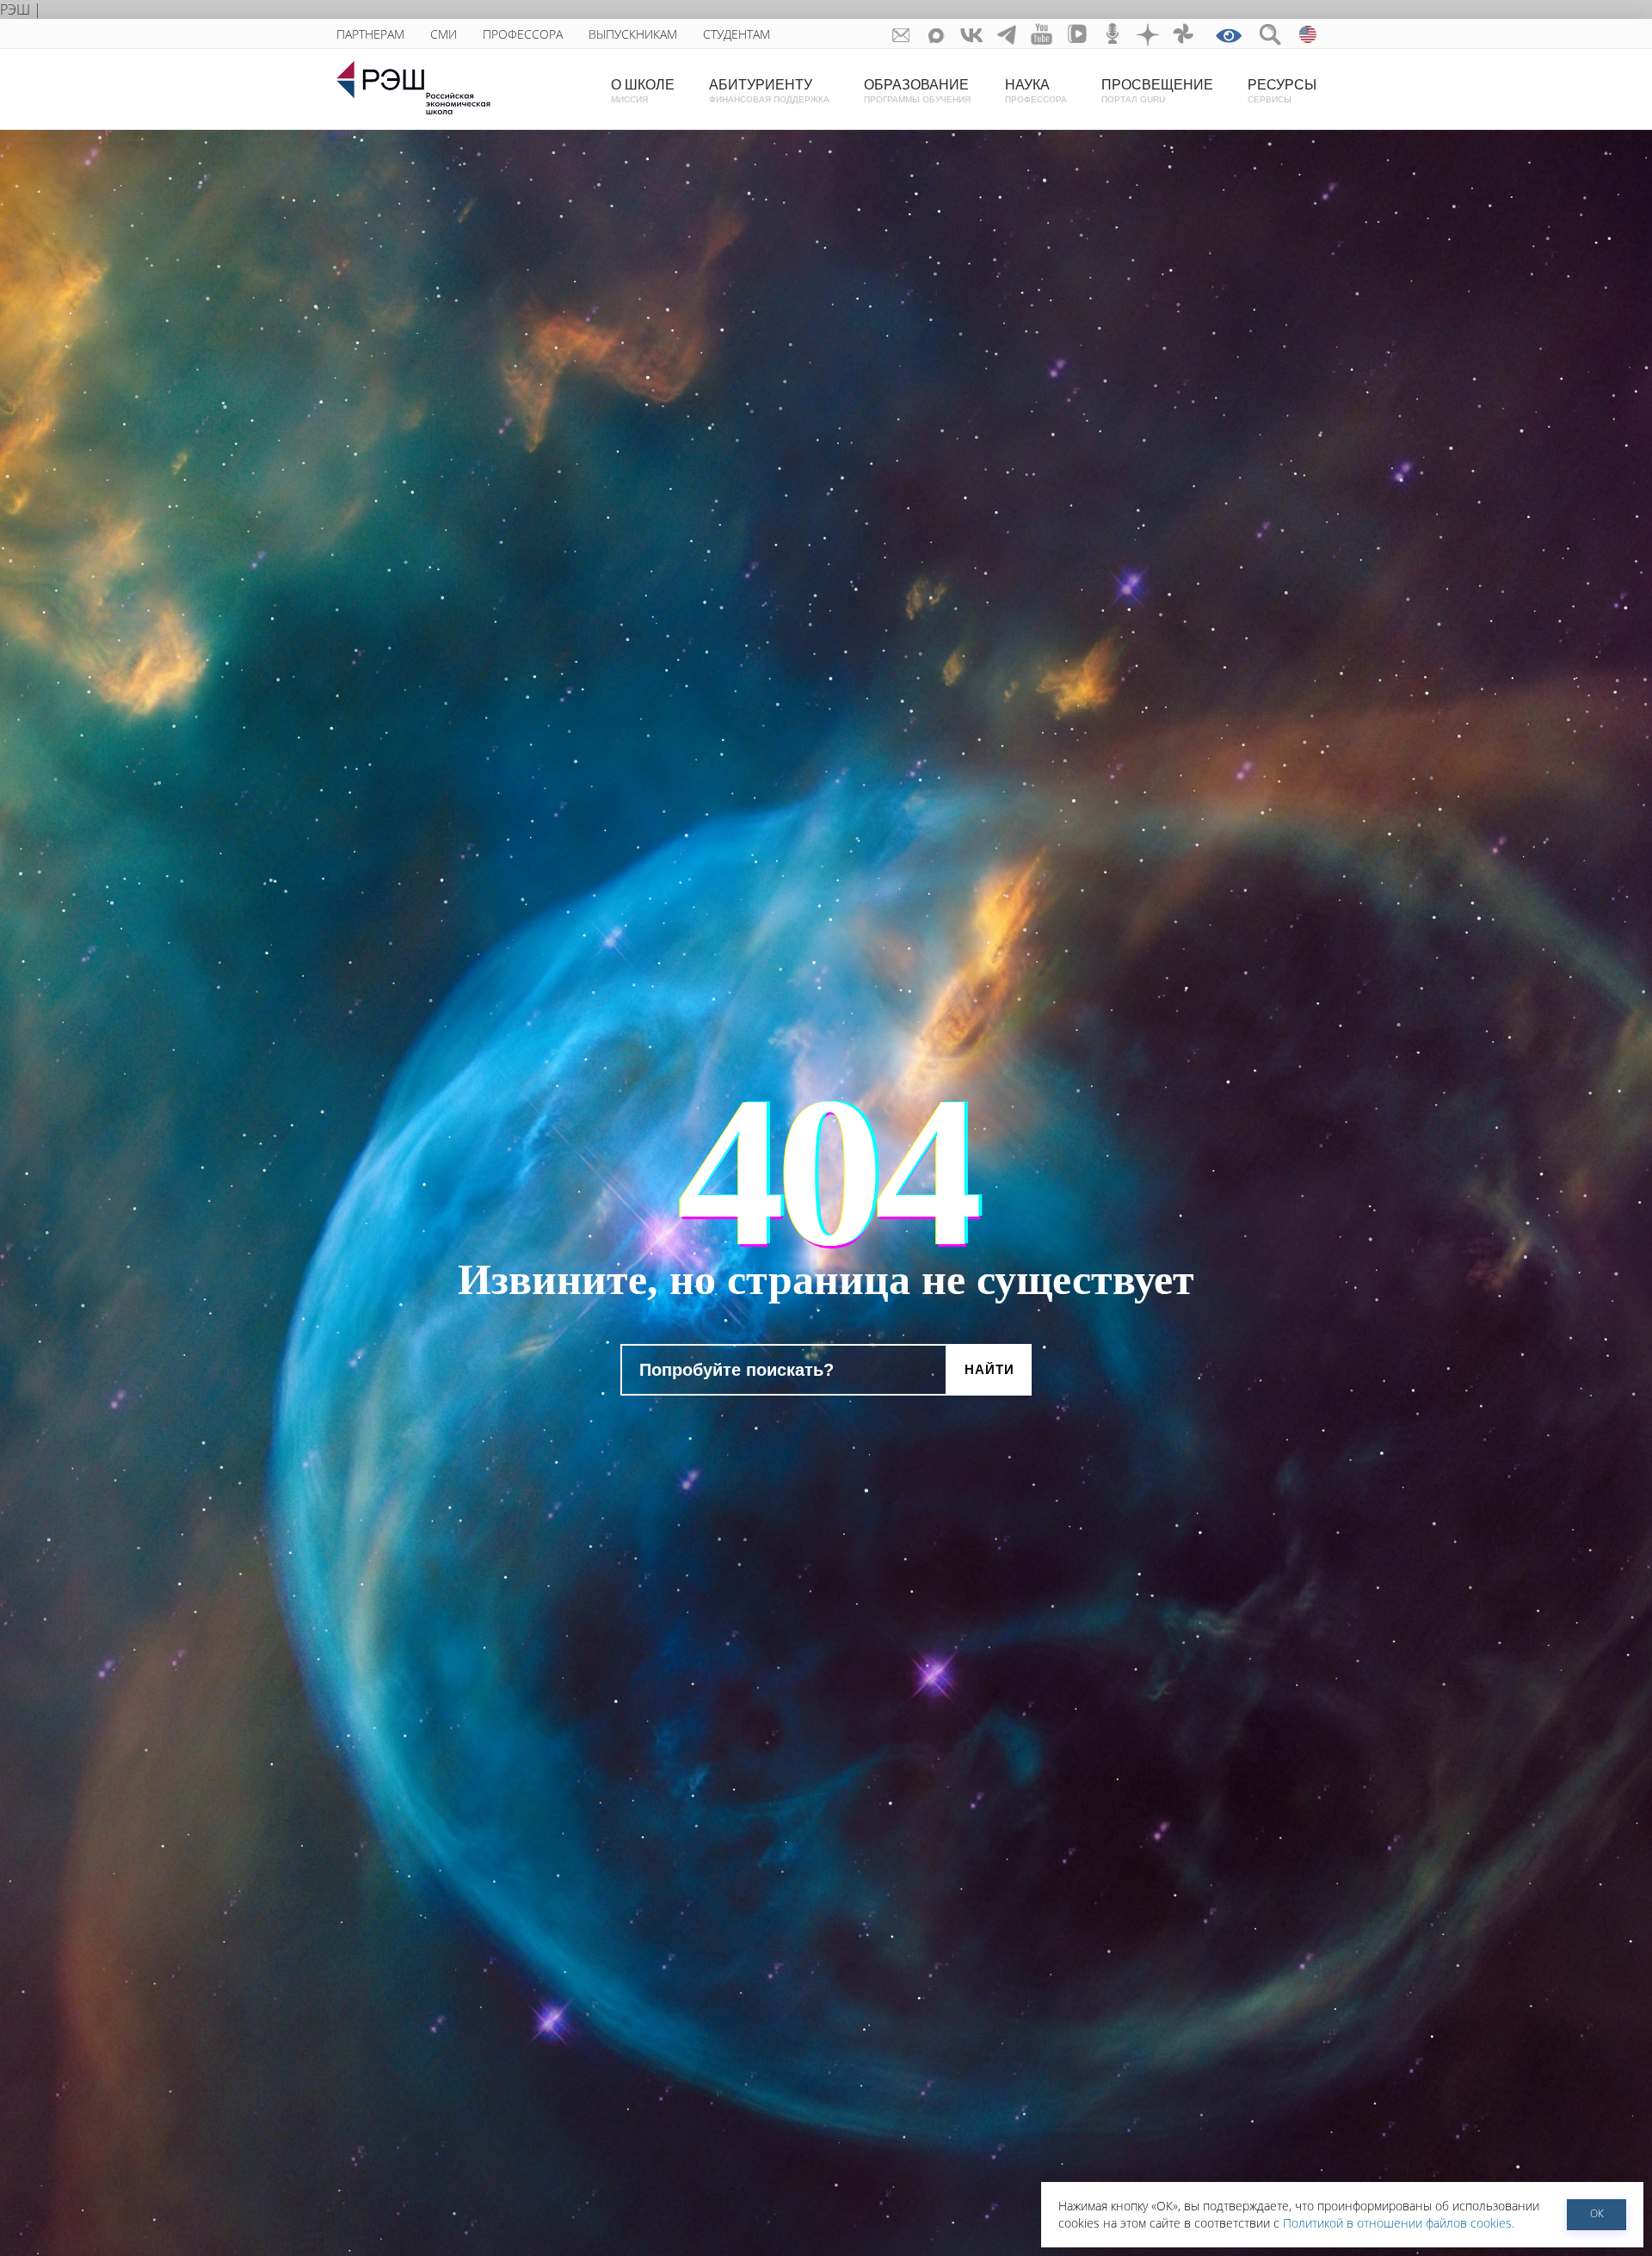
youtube (1042, 34)
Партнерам (370, 34)
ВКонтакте (972, 34)
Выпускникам (633, 34)
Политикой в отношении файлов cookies (1397, 2223)
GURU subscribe (901, 34)
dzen (1148, 34)
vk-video (1078, 34)
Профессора (523, 34)
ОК (1597, 2213)
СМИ (444, 34)
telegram (1007, 34)
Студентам (737, 34)
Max (937, 34)
